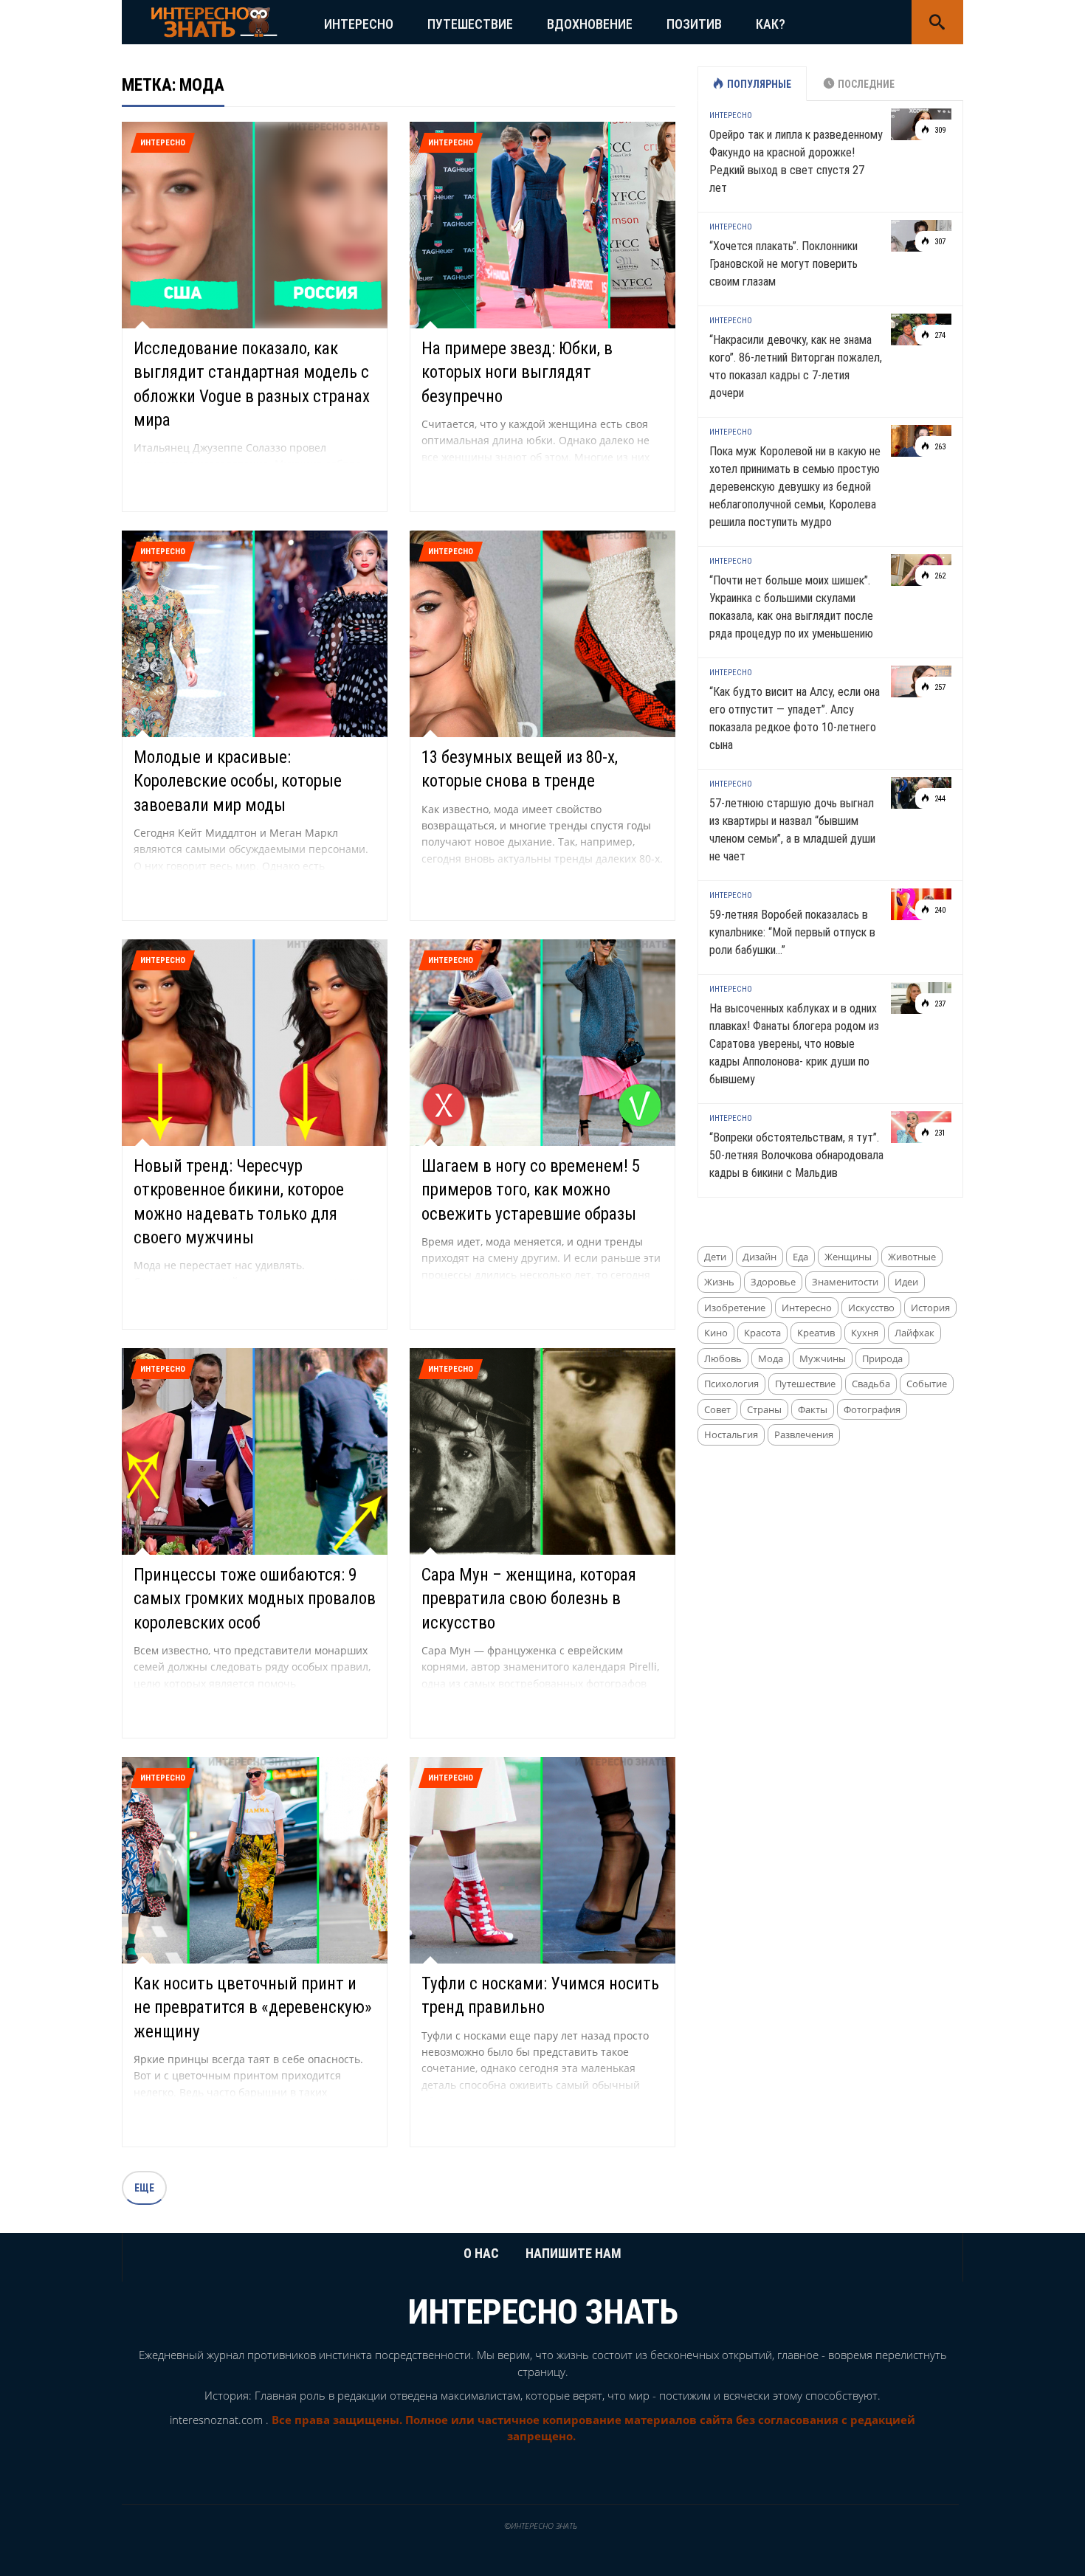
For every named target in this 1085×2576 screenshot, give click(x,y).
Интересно (359, 24)
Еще (144, 2188)
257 (939, 687)
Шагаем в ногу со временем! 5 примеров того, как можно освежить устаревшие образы (531, 1190)
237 (939, 1004)
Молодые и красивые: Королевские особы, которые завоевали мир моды (238, 781)
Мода (771, 1358)
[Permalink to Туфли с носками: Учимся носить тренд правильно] (542, 1859)
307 (939, 242)
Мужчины (823, 1358)
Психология (731, 1384)
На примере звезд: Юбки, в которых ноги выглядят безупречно (517, 372)
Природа (882, 1358)
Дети (715, 1257)
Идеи (906, 1282)
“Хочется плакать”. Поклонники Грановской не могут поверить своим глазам (783, 264)
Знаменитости (845, 1282)
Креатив (816, 1333)
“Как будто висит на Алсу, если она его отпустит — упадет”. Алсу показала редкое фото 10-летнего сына (795, 718)
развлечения (804, 1434)
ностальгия (731, 1434)
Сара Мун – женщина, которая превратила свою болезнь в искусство (529, 1599)
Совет (717, 1409)
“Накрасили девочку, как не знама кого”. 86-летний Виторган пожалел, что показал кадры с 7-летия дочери (796, 366)
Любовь (723, 1358)
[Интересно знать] (214, 21)
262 (939, 576)
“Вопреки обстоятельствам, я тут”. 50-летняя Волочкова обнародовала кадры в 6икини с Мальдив (796, 1155)
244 (939, 799)
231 (939, 1133)
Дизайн (759, 1257)
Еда (800, 1257)
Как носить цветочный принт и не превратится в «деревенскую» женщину (253, 2007)
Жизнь (719, 1282)
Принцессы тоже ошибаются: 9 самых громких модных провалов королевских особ (255, 1599)
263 (939, 447)
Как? (771, 24)
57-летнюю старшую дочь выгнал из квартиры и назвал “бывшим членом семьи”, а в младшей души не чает (792, 830)
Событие (927, 1384)
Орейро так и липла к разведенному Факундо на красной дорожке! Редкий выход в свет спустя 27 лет (796, 161)
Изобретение (735, 1308)
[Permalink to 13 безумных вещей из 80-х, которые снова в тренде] (542, 633)
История (930, 1308)
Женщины (848, 1257)
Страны (764, 1409)
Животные (912, 1257)
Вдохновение (590, 24)
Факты (813, 1409)
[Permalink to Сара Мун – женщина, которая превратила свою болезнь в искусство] (542, 1450)
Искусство (871, 1308)
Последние (866, 84)
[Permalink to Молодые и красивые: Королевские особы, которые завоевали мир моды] (255, 633)
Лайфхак (914, 1333)
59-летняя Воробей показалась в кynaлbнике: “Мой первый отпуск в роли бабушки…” (792, 932)
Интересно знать (543, 2312)
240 (939, 910)
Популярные (759, 84)
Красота (762, 1333)
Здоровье (773, 1282)
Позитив (694, 24)
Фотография (872, 1409)
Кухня (865, 1333)
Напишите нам (573, 2253)
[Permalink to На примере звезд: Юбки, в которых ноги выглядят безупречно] (542, 224)
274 (939, 335)
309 (939, 130)
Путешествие (470, 24)
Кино (716, 1333)
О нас (481, 2253)
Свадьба (871, 1384)
